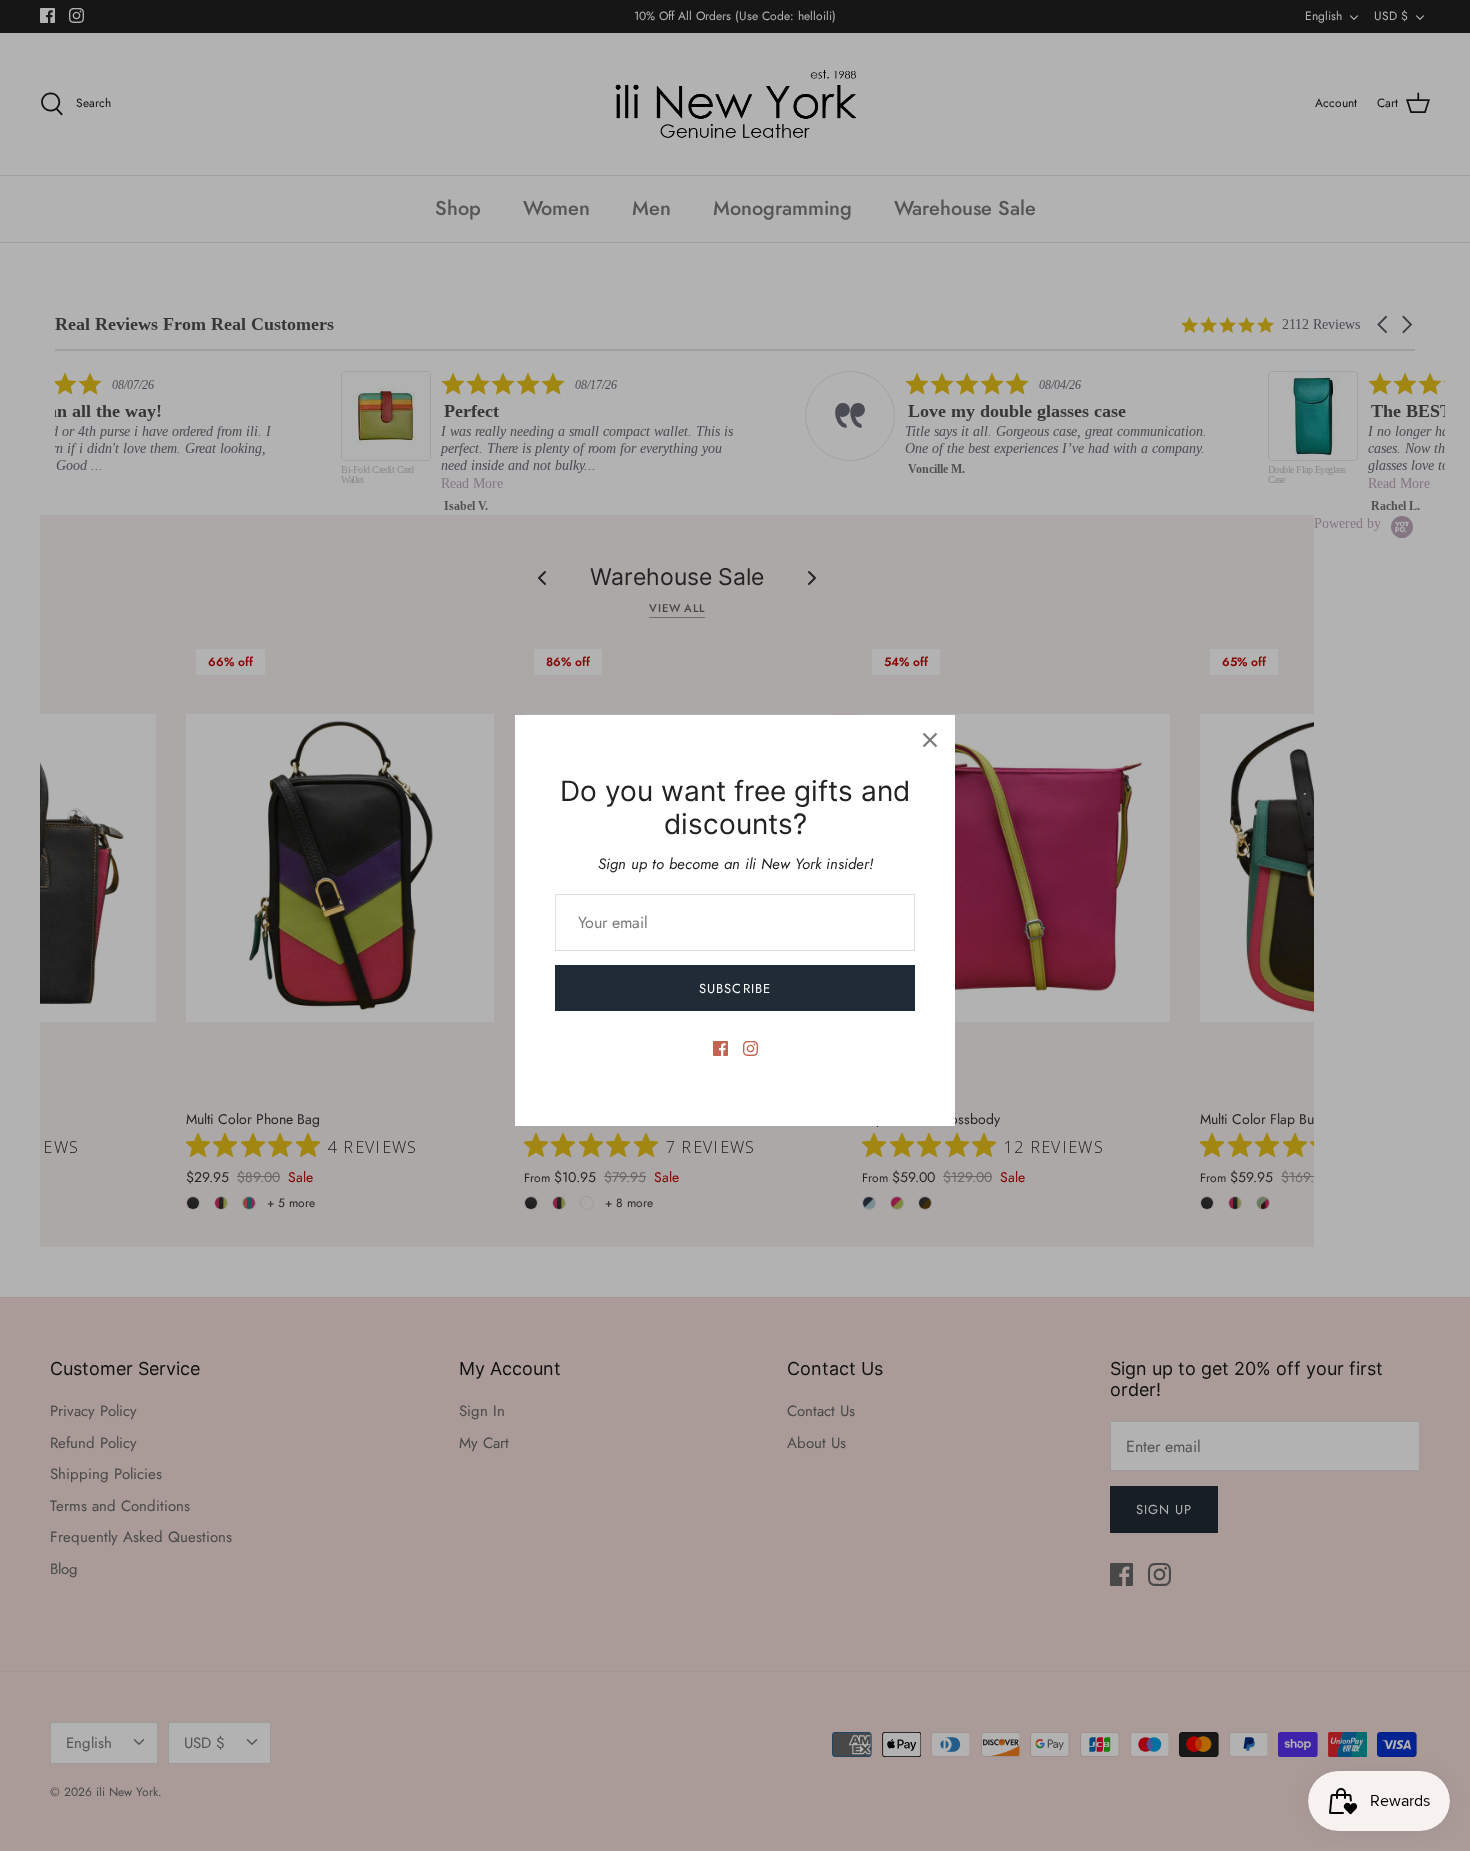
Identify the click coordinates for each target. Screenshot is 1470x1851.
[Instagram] (750, 1048)
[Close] (930, 740)
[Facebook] (720, 1048)
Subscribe (734, 988)
